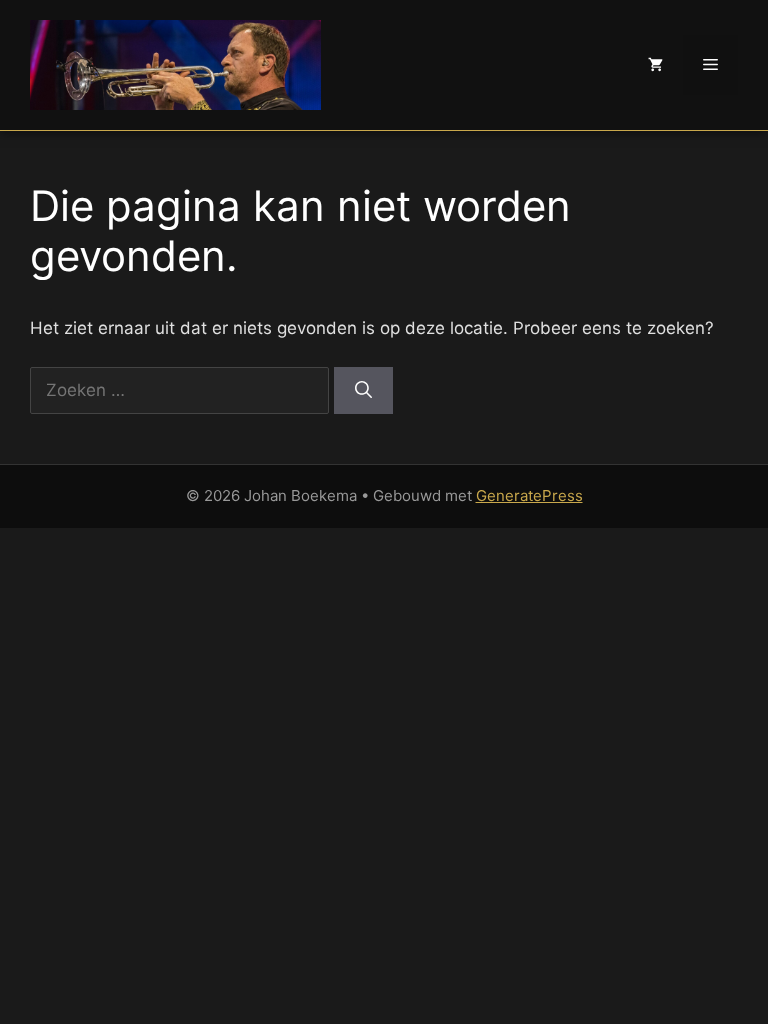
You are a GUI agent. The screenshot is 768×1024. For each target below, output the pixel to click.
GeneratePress (529, 495)
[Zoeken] (363, 391)
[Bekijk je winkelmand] (655, 65)
